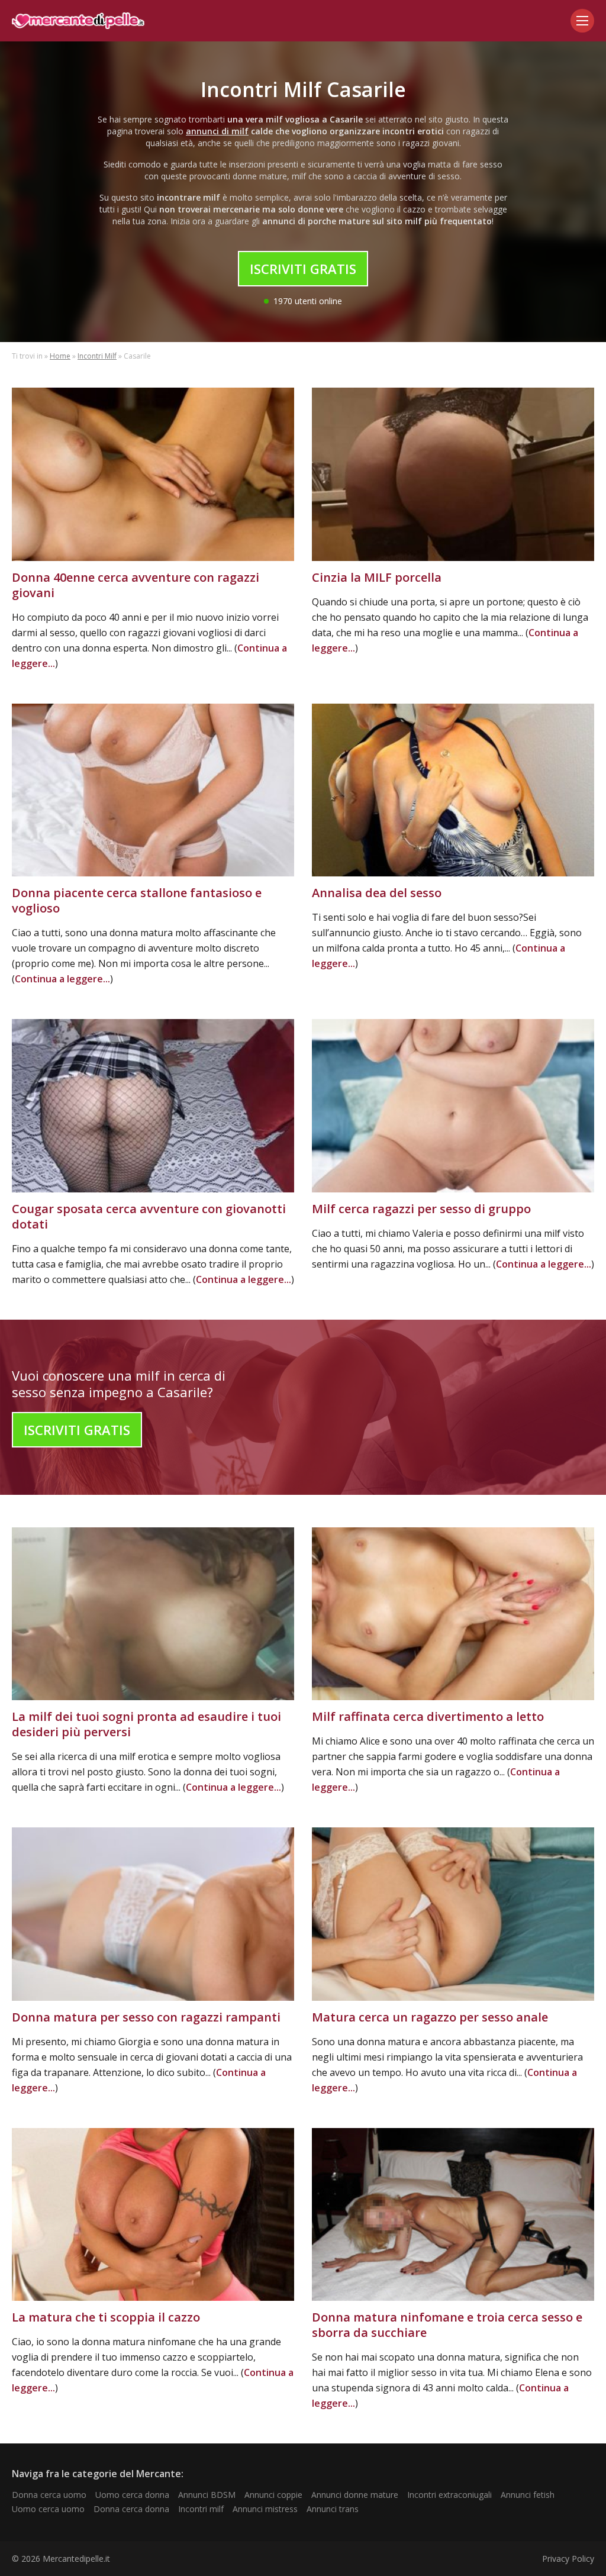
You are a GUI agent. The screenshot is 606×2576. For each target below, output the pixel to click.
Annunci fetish (528, 2495)
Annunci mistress (265, 2509)
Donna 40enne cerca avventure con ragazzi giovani (136, 585)
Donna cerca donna (131, 2509)
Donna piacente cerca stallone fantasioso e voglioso (137, 900)
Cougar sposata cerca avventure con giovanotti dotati (149, 1216)
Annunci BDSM (207, 2495)
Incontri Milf (97, 356)
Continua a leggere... (62, 979)
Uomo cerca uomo (48, 2509)
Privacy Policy (568, 2559)
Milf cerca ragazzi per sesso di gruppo (421, 1209)
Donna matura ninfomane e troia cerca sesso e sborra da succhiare (447, 2325)
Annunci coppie (273, 2495)
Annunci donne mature (355, 2495)
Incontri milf (201, 2509)
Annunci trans (333, 2509)
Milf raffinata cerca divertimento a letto (428, 1716)
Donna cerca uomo (49, 2495)
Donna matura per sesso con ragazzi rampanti (146, 2017)
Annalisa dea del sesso (377, 893)
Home (60, 356)
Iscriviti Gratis (303, 269)
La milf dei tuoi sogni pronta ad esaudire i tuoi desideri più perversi (146, 1724)
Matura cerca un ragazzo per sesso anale (430, 2017)
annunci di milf (217, 131)
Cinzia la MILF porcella (377, 577)
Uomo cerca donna (132, 2495)
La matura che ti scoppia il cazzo (106, 2317)
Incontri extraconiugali (449, 2495)
